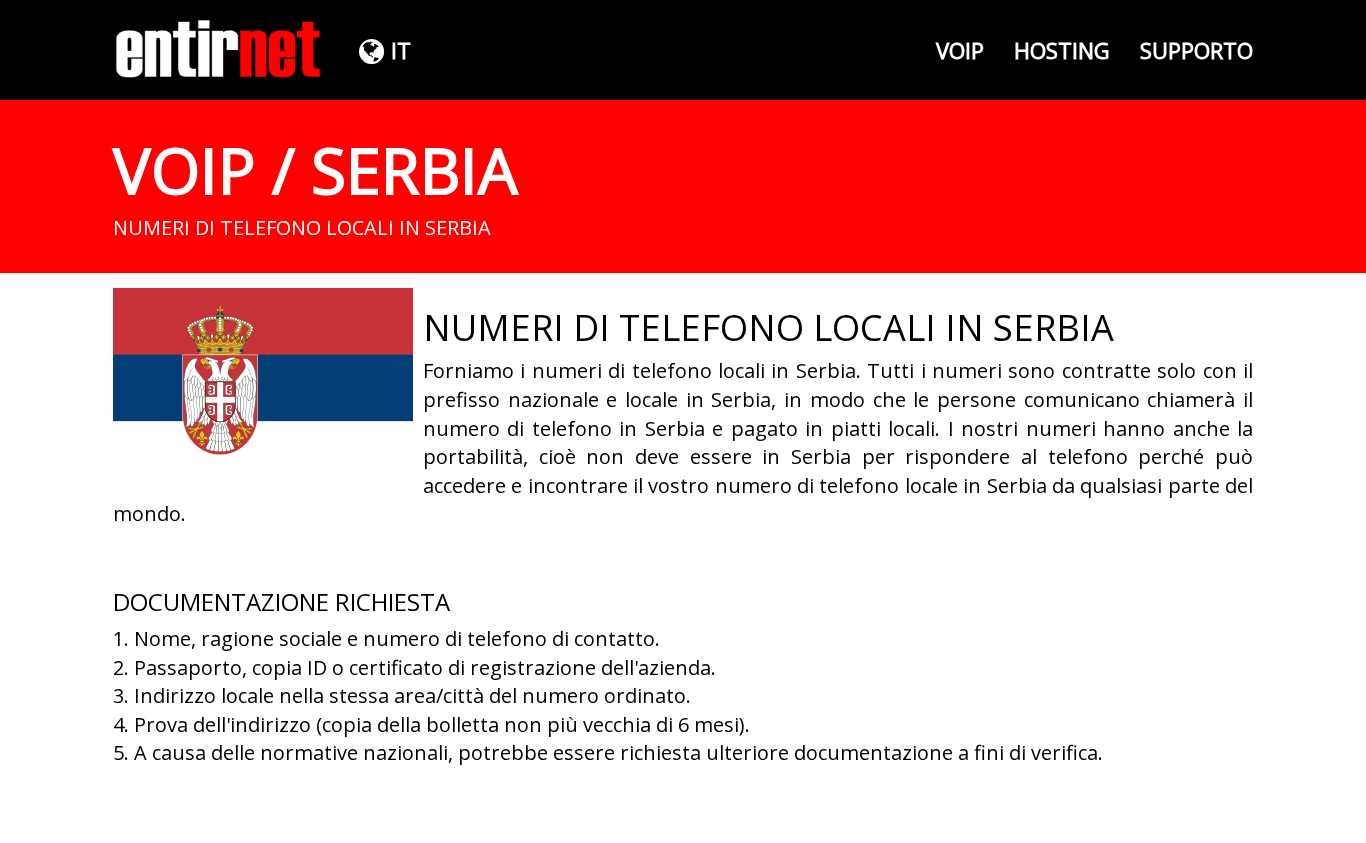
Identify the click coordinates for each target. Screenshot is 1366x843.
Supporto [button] (1196, 50)
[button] (382, 50)
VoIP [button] (960, 50)
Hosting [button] (1062, 50)
